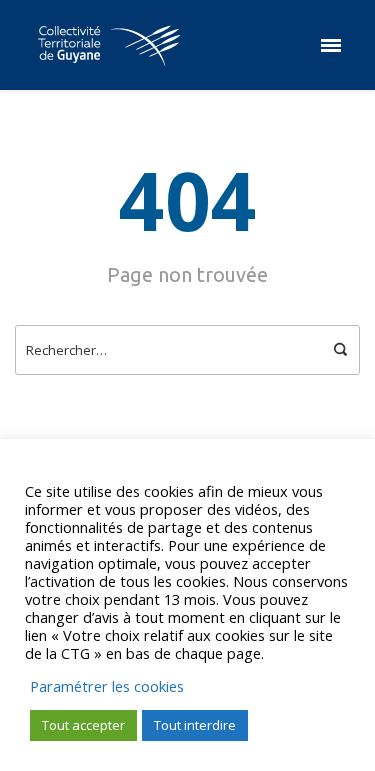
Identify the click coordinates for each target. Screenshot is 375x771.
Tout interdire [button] (195, 725)
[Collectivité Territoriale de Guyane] (109, 45)
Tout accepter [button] (83, 725)
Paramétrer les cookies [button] (107, 686)
